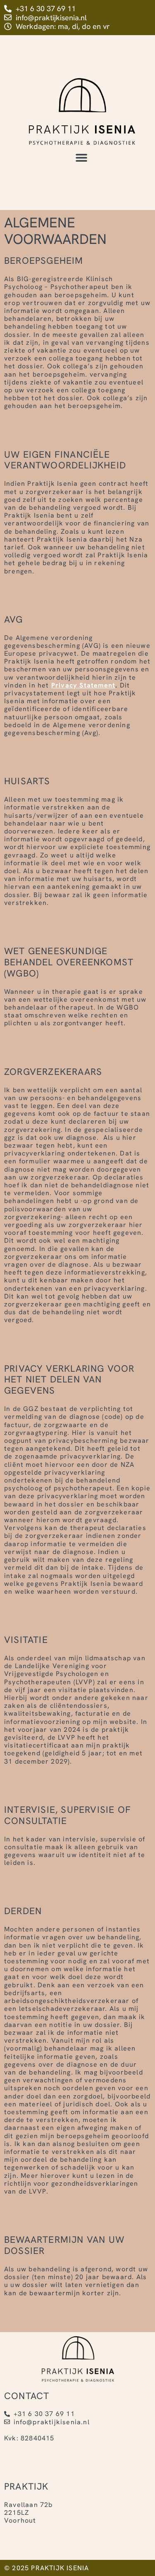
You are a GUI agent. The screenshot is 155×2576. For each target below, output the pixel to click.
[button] (81, 158)
